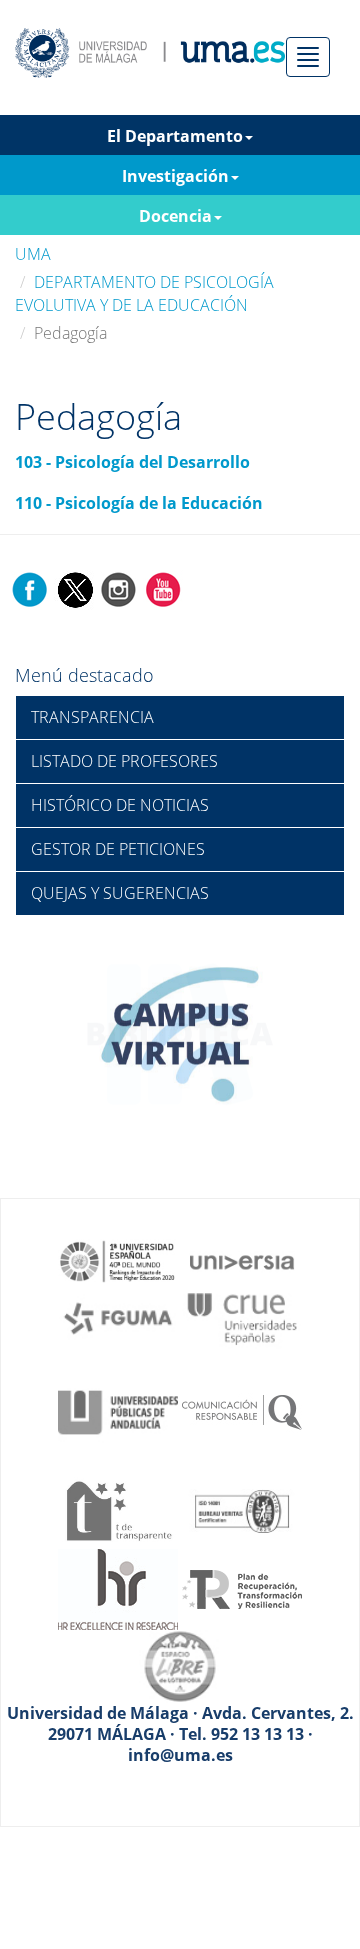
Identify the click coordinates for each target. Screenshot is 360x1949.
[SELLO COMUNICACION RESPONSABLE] (242, 1411)
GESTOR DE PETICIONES (118, 849)
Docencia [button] (175, 216)
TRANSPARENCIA (92, 717)
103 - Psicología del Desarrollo (132, 462)
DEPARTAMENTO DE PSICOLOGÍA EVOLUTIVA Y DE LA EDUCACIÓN (144, 293)
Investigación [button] (175, 176)
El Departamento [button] (175, 136)
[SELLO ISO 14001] (242, 1509)
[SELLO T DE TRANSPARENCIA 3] (118, 1509)
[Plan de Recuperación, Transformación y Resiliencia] (242, 1588)
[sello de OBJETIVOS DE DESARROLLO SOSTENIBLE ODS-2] (118, 1260)
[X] (74, 588)
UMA (33, 254)
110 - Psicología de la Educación (139, 503)
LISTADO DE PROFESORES (124, 761)
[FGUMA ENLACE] (118, 1317)
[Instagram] (119, 588)
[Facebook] (30, 588)
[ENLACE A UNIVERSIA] (242, 1260)
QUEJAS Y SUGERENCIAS (120, 893)
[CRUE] (242, 1317)
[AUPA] (118, 1411)
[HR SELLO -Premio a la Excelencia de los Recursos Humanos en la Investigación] (118, 1588)
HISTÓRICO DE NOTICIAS (120, 805)
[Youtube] (163, 588)
